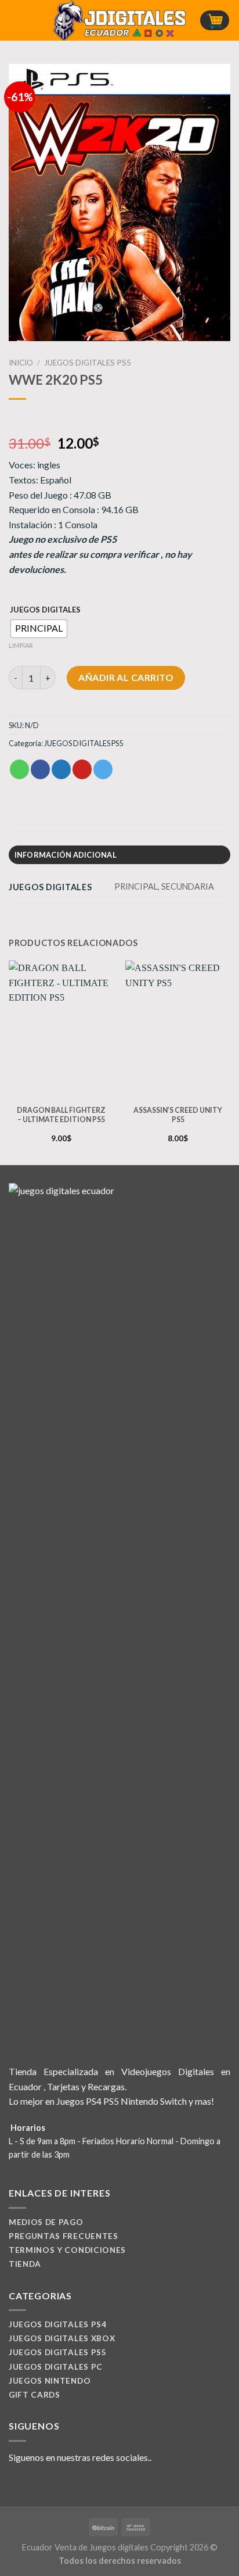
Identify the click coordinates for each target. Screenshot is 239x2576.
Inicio (21, 363)
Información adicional (66, 855)
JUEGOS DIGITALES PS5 (88, 363)
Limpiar (21, 645)
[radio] (39, 629)
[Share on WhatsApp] (19, 769)
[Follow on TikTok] (44, 2485)
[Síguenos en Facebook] (16, 2485)
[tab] (119, 855)
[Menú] (16, 20)
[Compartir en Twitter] (61, 769)
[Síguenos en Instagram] (30, 2485)
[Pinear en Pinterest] (82, 769)
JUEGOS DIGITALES (45, 610)
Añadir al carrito (126, 677)
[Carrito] (215, 21)
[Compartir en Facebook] (40, 769)
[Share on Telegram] (103, 769)
